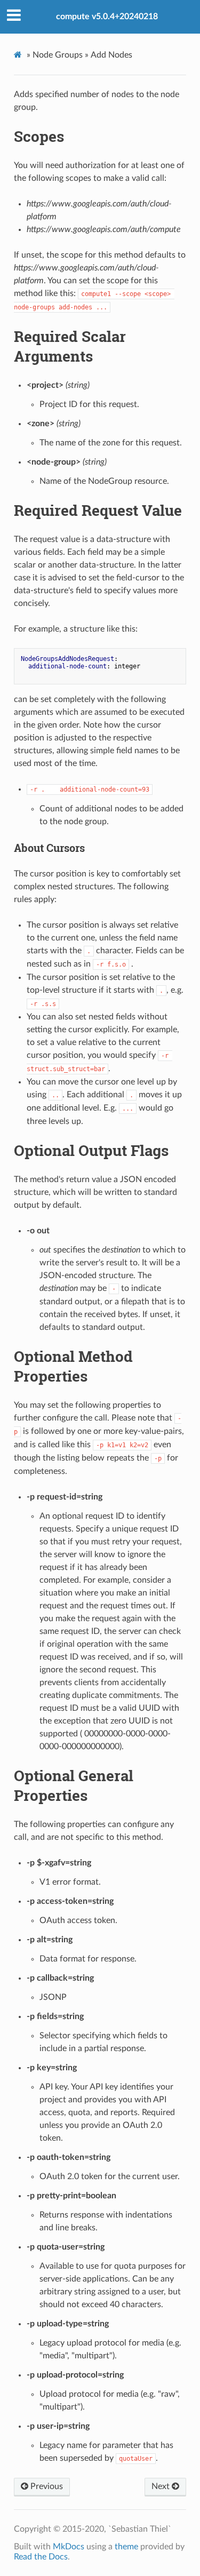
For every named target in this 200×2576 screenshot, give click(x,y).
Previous (46, 2486)
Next (162, 2486)
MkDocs (69, 2547)
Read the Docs (41, 2557)
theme (126, 2547)
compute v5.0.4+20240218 (107, 17)
